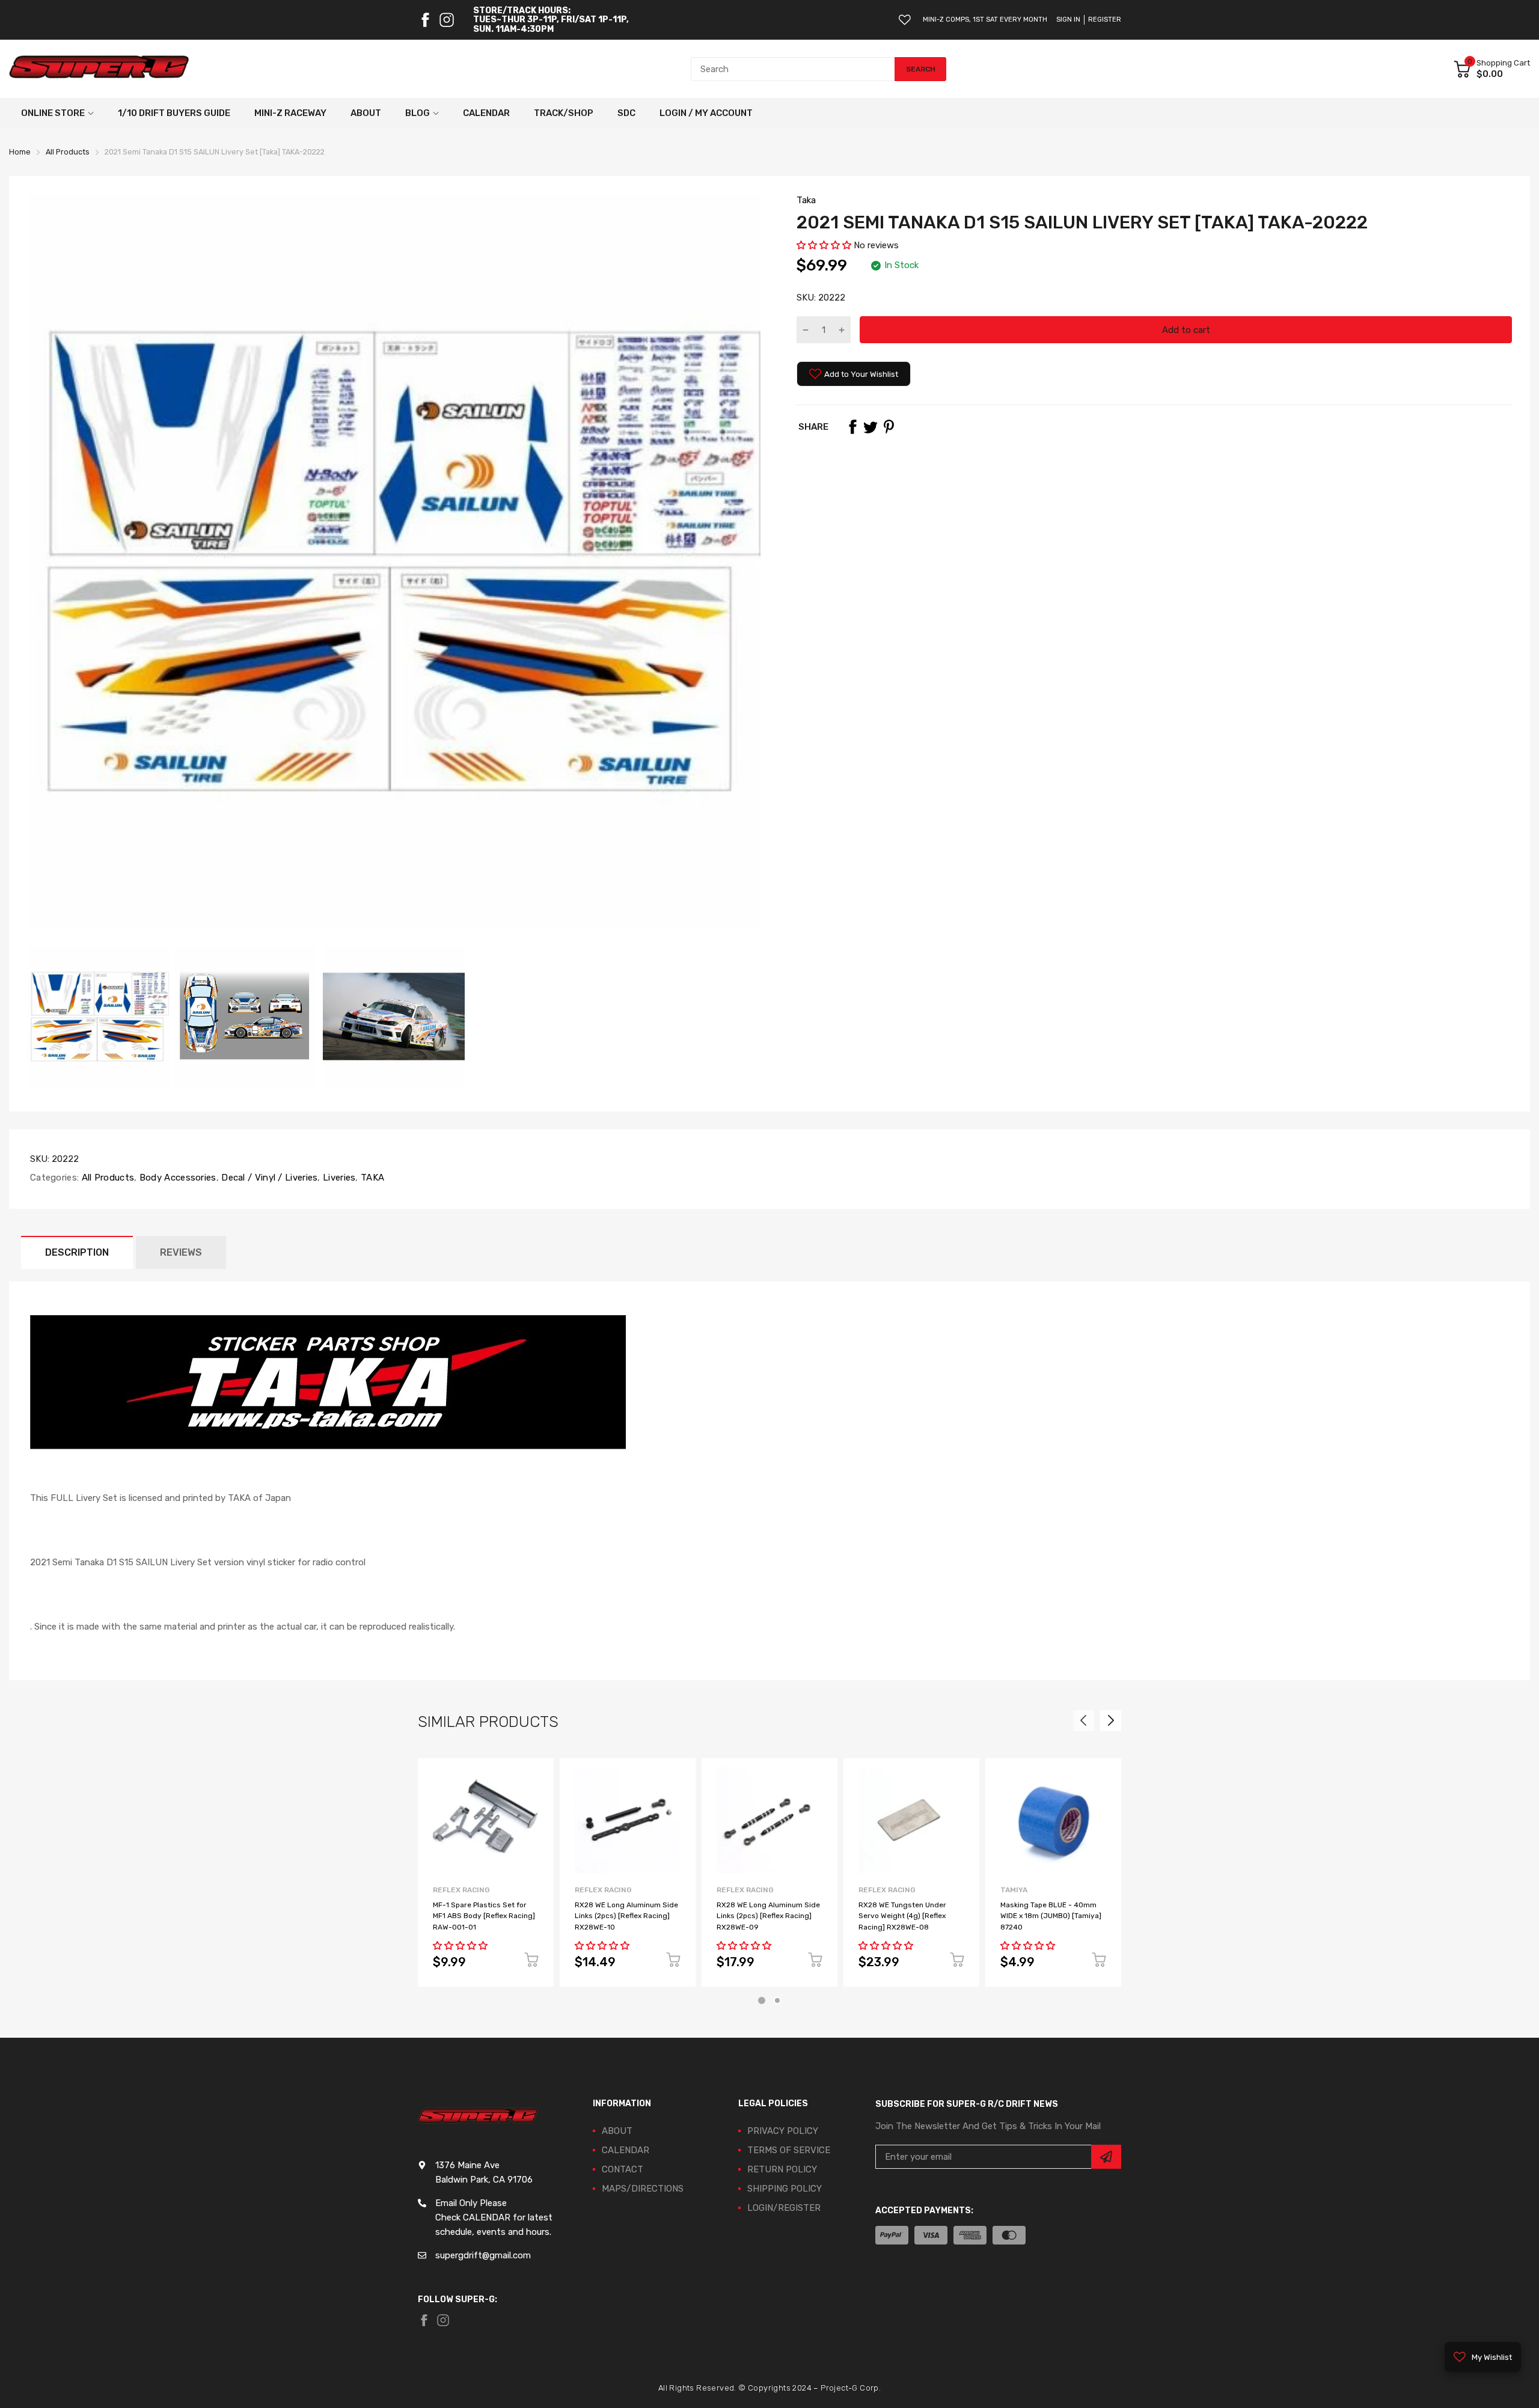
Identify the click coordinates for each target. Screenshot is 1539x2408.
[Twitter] (870, 427)
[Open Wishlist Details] (905, 20)
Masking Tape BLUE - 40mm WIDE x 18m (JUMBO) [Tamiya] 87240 (1051, 1916)
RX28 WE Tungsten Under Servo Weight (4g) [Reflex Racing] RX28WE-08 (902, 1916)
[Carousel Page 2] (777, 2000)
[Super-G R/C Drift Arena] (99, 69)
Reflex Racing (461, 1890)
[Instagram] (447, 20)
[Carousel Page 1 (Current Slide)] (762, 2000)
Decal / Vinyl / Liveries (268, 1178)
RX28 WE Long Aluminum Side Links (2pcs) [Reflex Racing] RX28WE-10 (626, 1916)
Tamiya (1014, 1890)
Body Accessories (177, 1178)
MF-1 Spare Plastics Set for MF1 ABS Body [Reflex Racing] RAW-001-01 (484, 1916)
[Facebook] (425, 20)
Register (1105, 20)
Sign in (1068, 20)
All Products (106, 1178)
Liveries (338, 1178)
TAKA (372, 1178)
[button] (824, 245)
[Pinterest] (889, 427)
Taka (806, 200)
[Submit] (1106, 2157)
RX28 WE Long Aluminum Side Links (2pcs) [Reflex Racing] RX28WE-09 (768, 1916)
